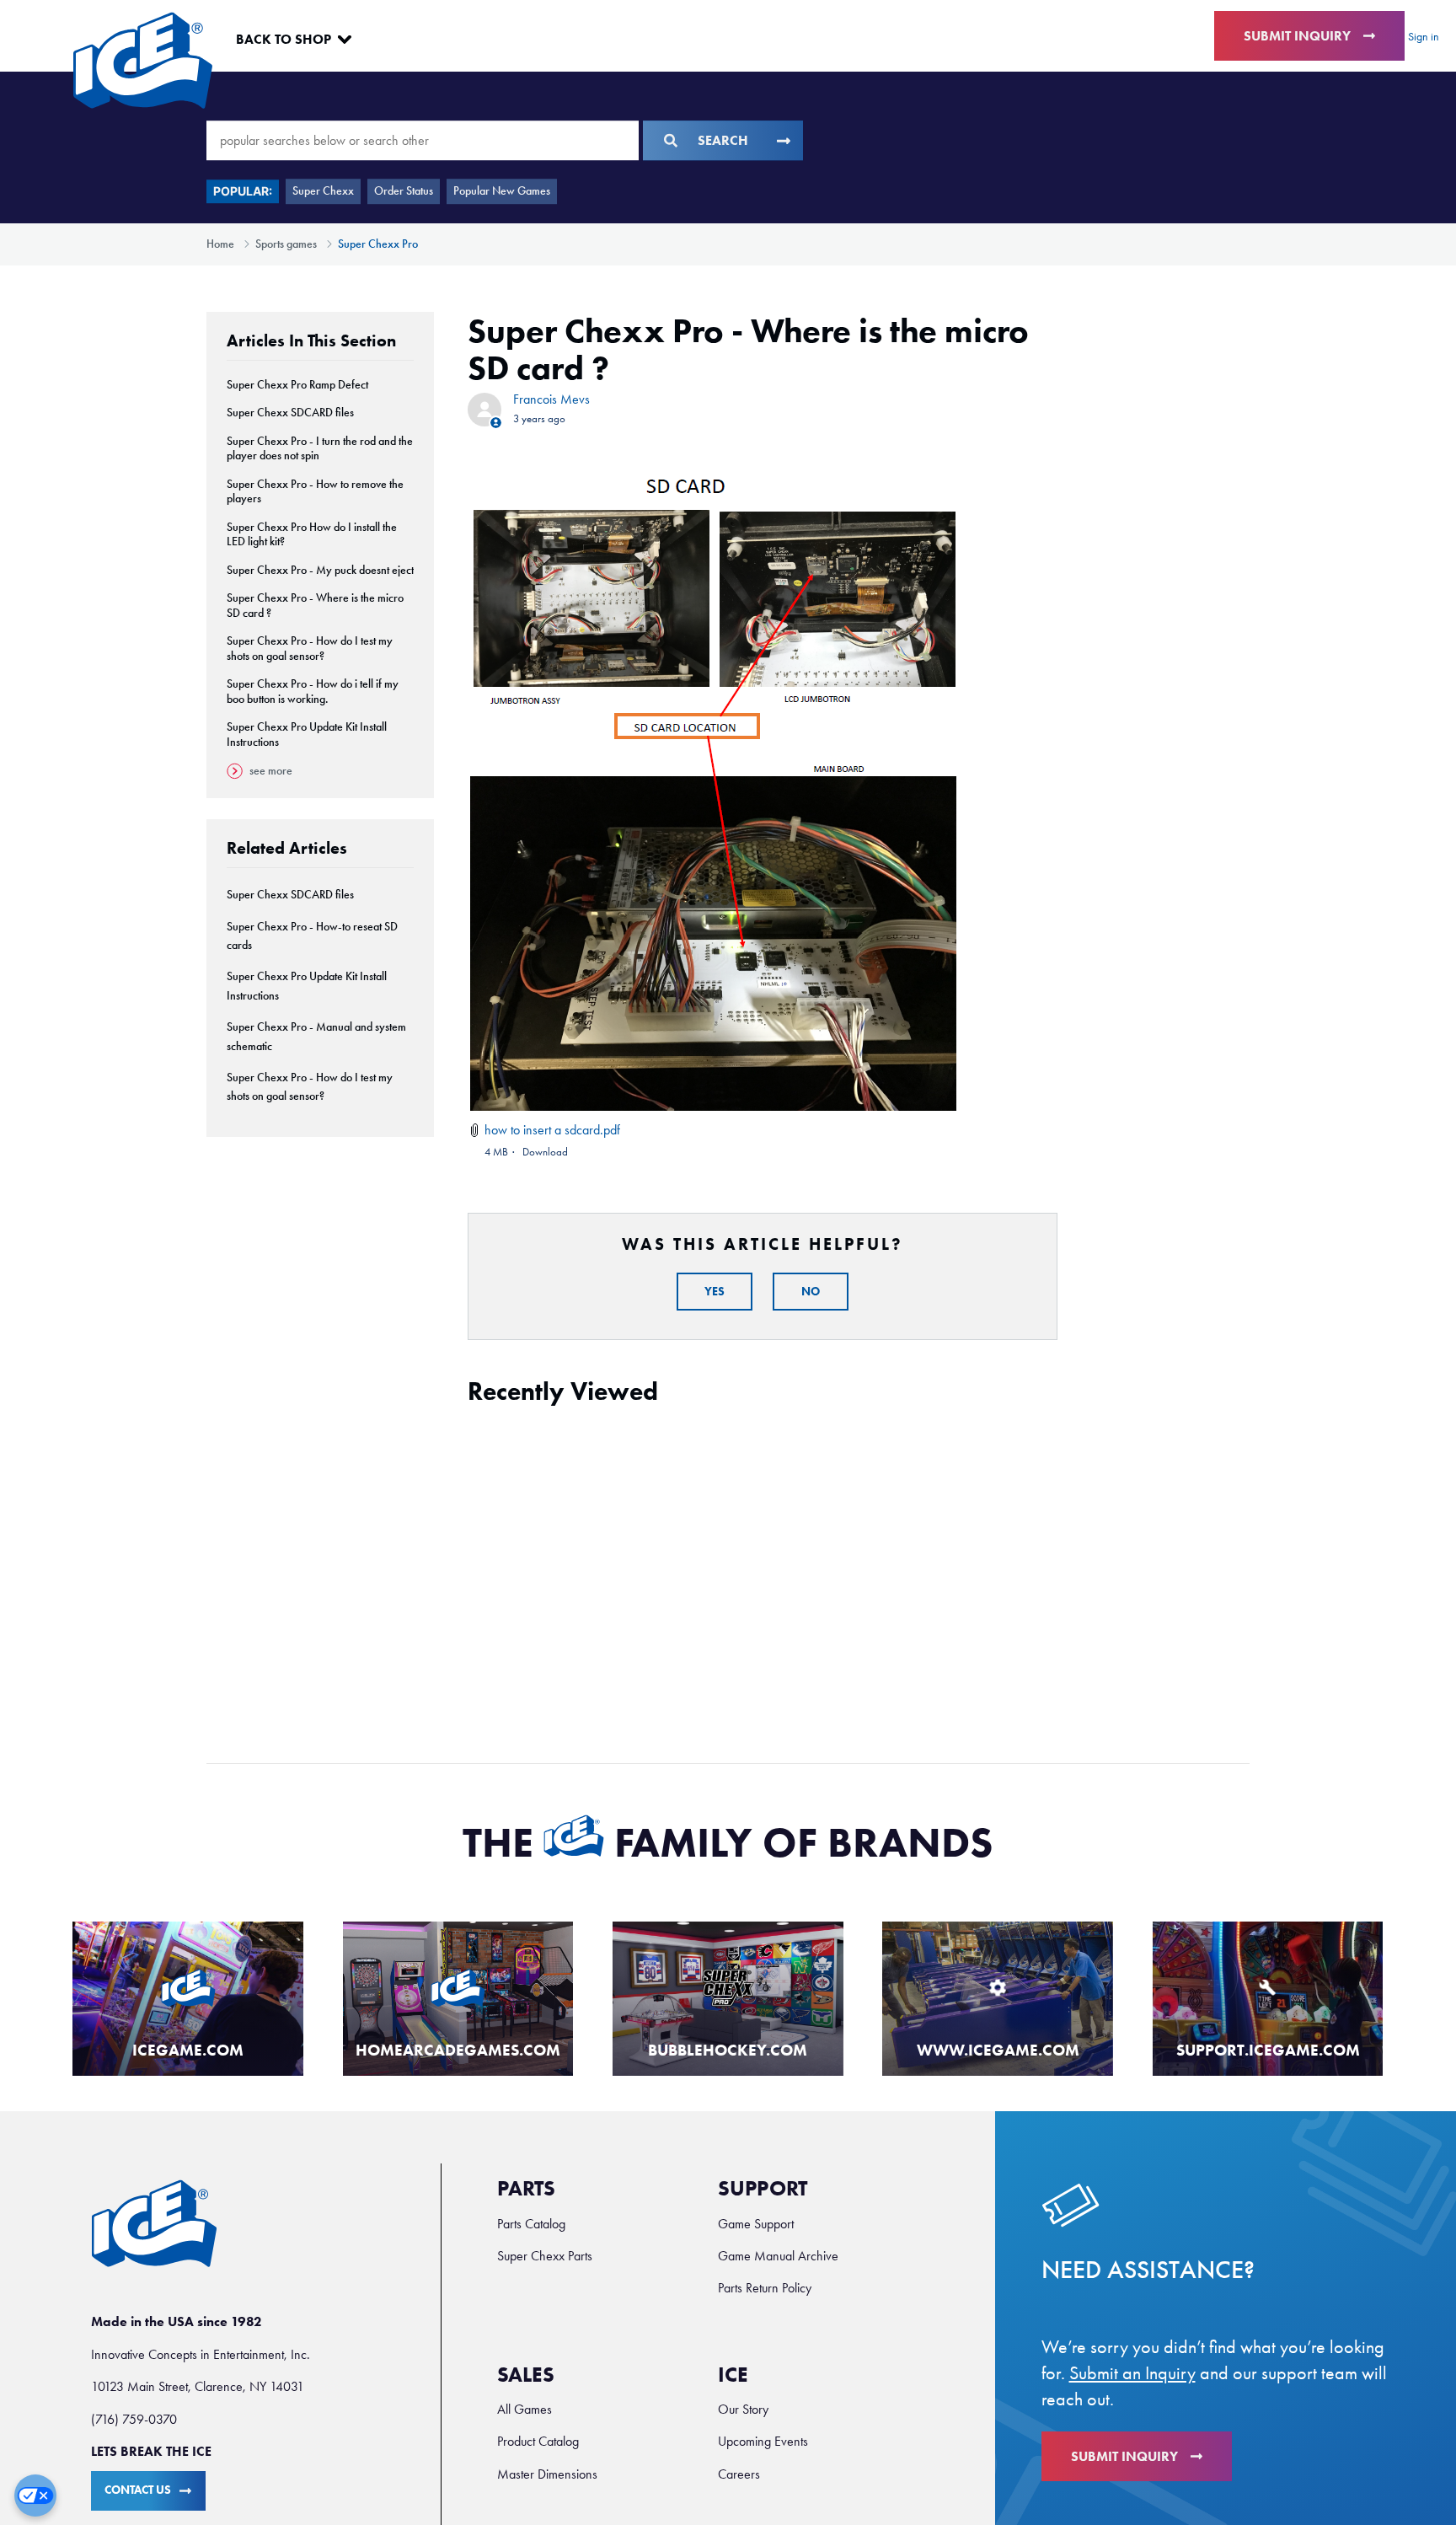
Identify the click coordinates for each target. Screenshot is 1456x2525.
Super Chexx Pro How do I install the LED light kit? (312, 535)
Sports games (286, 244)
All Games (525, 2409)
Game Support (756, 2224)
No (811, 1292)
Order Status (404, 191)
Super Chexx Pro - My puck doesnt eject (320, 570)
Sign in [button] (1424, 37)
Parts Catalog (531, 2224)
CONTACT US (138, 2490)
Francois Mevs (551, 399)
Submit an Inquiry (1132, 2373)
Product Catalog (538, 2441)
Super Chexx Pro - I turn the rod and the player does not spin (320, 449)
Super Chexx (323, 191)
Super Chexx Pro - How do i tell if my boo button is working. (313, 692)
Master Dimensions (547, 2474)
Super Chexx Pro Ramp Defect (297, 385)
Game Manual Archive (778, 2256)
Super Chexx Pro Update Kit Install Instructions (307, 734)
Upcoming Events (763, 2441)
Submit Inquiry (1297, 36)
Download (545, 1152)
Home (220, 244)
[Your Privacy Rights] (35, 2496)
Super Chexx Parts (545, 2256)
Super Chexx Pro (378, 244)
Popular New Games (502, 191)
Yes (715, 1292)
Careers (739, 2474)
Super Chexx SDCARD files (290, 413)
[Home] (143, 60)
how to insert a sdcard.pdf (552, 1130)
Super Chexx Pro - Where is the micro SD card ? (315, 606)
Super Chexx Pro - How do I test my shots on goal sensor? (310, 649)
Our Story (743, 2409)
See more (271, 771)
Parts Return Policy (765, 2288)
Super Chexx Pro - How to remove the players (315, 492)
